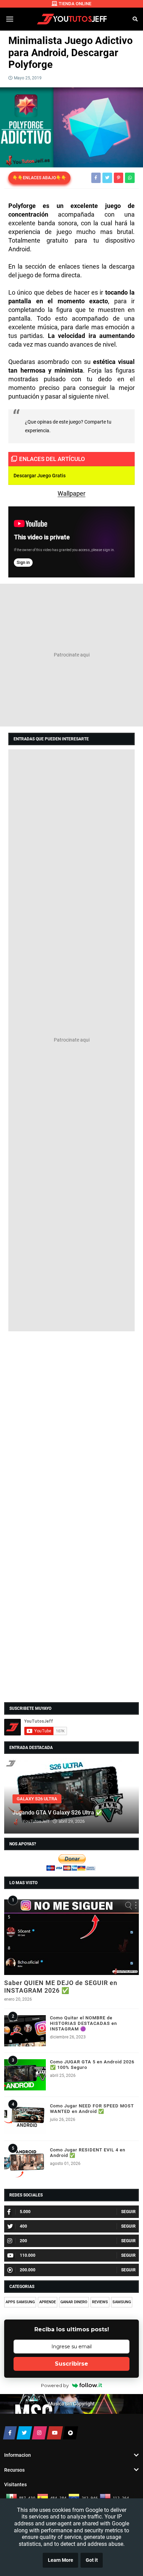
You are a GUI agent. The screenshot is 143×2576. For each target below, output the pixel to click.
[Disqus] (71, 1424)
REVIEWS (100, 2302)
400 (23, 2226)
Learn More (61, 2560)
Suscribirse (71, 2364)
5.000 (25, 2212)
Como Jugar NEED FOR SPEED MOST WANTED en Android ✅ (92, 2109)
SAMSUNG (122, 2302)
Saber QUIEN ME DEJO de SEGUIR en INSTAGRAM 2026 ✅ (61, 1987)
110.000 (28, 2255)
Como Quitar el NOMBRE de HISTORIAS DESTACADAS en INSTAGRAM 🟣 (83, 2023)
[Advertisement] (71, 655)
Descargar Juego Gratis (40, 476)
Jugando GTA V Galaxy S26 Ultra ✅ (57, 1813)
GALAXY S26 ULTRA (37, 1799)
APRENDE (48, 2302)
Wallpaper (71, 493)
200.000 (28, 2270)
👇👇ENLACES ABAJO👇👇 (39, 178)
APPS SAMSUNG (20, 2302)
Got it (92, 2560)
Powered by (55, 2385)
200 (23, 2241)
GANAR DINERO (74, 2302)
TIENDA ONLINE (75, 4)
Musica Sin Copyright (71, 2404)
